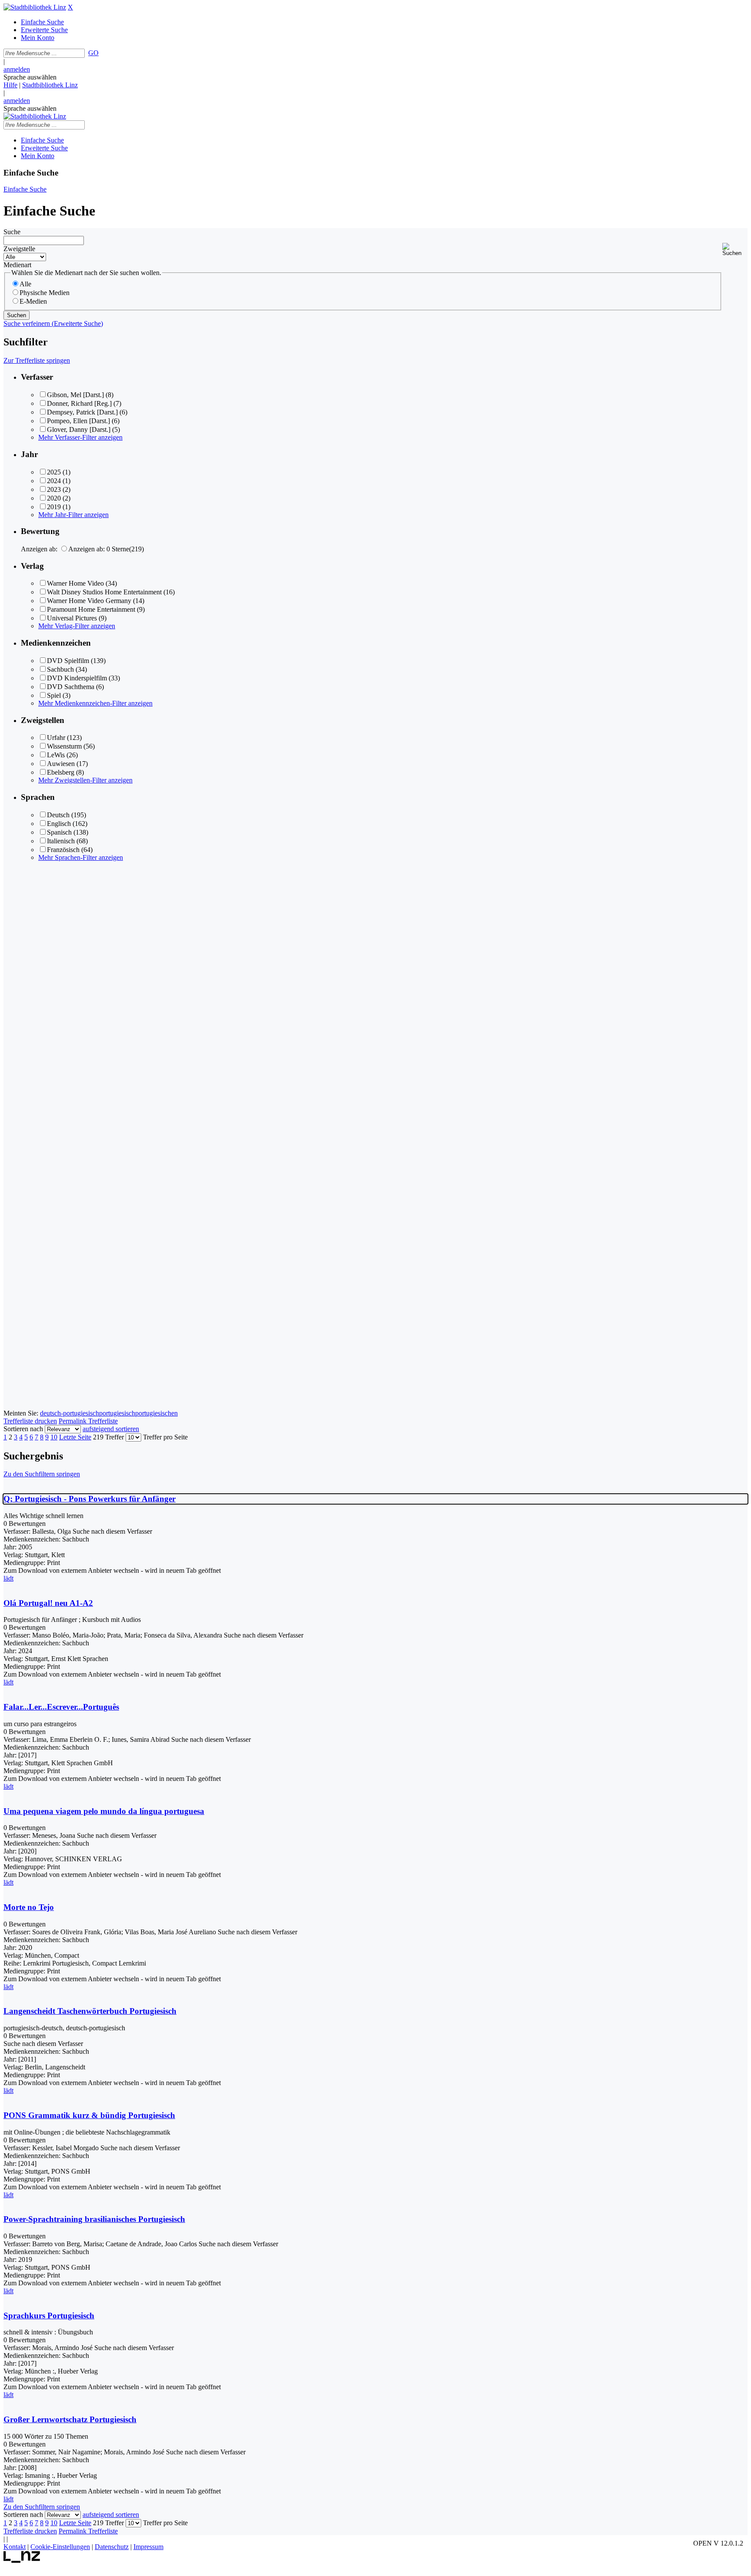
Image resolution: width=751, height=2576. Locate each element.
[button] (735, 250)
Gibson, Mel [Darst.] (75, 395)
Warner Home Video (75, 583)
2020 (54, 498)
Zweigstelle (19, 249)
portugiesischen (156, 1413)
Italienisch (61, 841)
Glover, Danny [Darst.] (79, 429)
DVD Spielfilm (68, 661)
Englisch (59, 824)
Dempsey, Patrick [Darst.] (82, 412)
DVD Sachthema (71, 687)
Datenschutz (112, 2547)
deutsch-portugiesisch (70, 1413)
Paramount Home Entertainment (91, 609)
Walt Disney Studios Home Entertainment (104, 592)
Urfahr (56, 738)
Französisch (63, 850)
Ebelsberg (61, 772)
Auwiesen (61, 764)
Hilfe (10, 85)
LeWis (56, 755)
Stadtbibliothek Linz (50, 85)
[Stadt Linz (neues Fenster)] (22, 2561)
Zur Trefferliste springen (37, 360)
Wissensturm (64, 746)
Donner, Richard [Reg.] (79, 403)
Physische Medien (45, 293)
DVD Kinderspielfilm (77, 678)
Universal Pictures (72, 618)
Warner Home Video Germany (89, 601)
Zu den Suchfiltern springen (42, 1474)
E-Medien (33, 301)
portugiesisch (117, 1413)
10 (54, 1437)
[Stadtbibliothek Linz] (35, 7)
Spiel (54, 695)
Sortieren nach (23, 1429)
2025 (54, 472)
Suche (12, 232)
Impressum (148, 2547)
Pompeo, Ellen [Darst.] (78, 421)
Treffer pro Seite (165, 1437)
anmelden (17, 69)
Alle (25, 284)
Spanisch (59, 832)
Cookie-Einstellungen (60, 2547)
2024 (54, 481)
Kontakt (15, 2547)
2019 (54, 507)
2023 (54, 489)
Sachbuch (60, 669)
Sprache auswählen (30, 77)
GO (93, 53)
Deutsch (58, 815)
